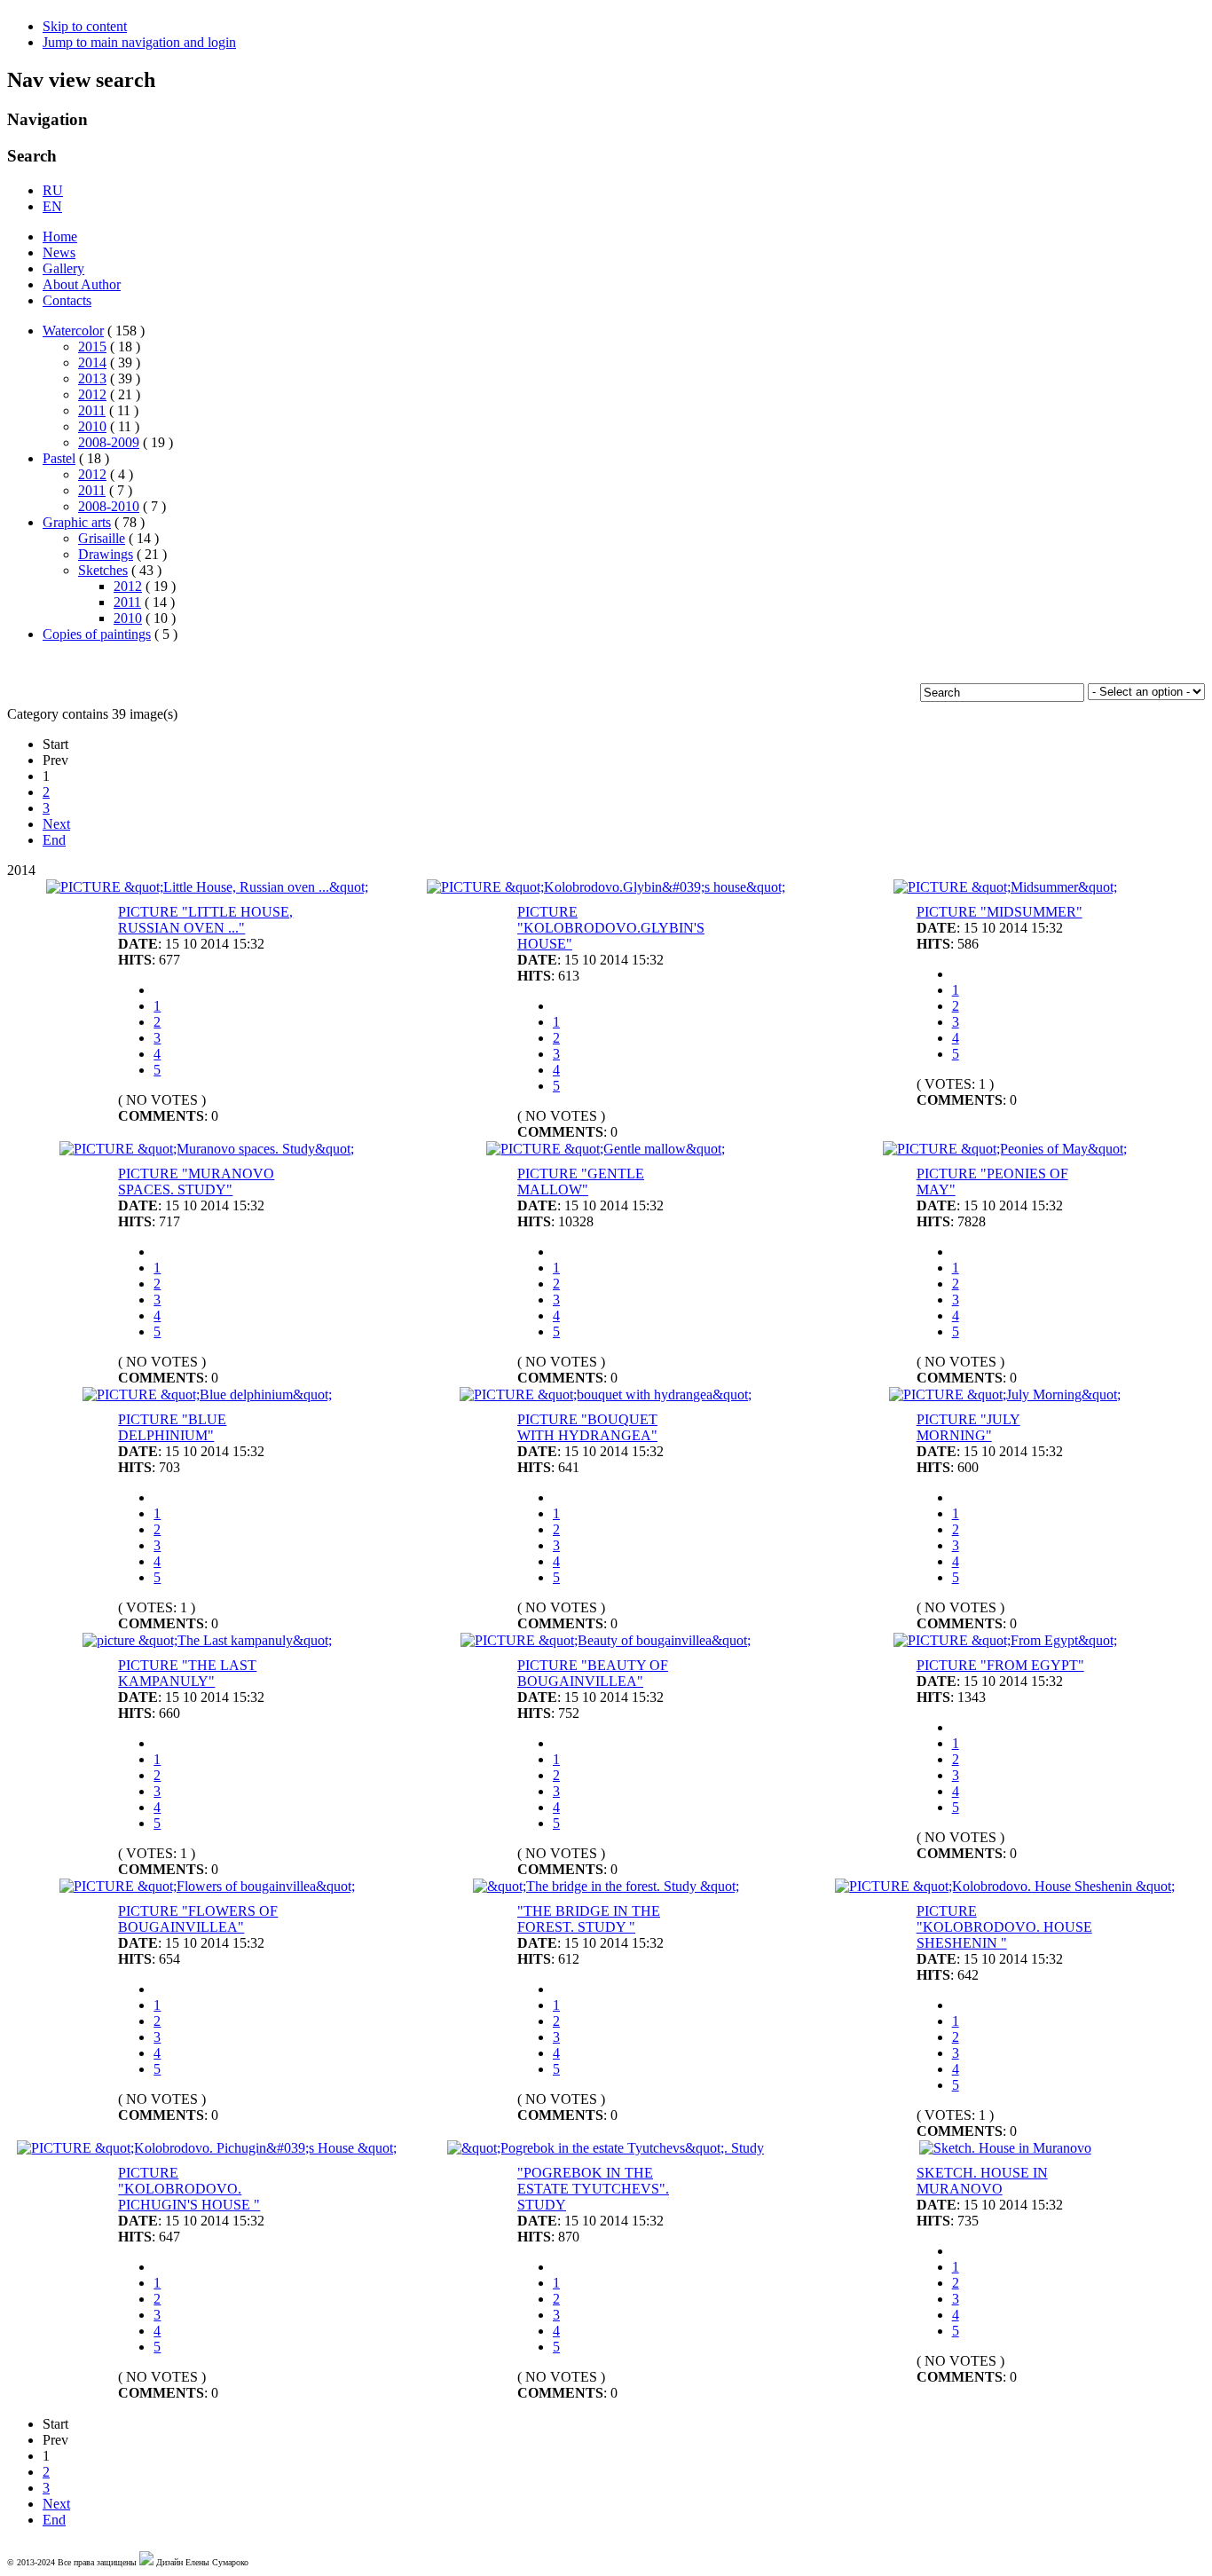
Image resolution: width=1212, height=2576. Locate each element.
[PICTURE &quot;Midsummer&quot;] (1005, 887)
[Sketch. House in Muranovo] (1005, 2148)
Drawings (106, 554)
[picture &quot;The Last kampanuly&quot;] (207, 1640)
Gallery (63, 268)
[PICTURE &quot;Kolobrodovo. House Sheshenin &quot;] (1005, 1886)
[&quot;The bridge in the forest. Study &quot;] (606, 1886)
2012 (92, 394)
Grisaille (102, 538)
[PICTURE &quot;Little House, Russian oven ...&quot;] (207, 887)
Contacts (67, 300)
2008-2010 (109, 506)
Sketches (103, 570)
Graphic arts (77, 522)
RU (53, 190)
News (59, 252)
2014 (92, 362)
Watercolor (73, 331)
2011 (92, 410)
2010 (92, 426)
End (54, 840)
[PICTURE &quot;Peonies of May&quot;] (1005, 1149)
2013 (92, 378)
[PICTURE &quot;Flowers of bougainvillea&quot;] (207, 1886)
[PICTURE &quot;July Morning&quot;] (1005, 1394)
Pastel (59, 458)
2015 (92, 347)
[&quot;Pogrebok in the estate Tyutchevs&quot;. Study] (606, 2148)
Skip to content (85, 26)
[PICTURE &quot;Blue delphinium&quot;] (207, 1394)
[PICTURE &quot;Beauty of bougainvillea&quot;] (606, 1640)
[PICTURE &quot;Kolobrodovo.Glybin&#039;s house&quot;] (606, 887)
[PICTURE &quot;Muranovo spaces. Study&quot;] (207, 1149)
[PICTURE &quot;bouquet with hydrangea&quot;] (606, 1394)
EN (52, 206)
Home (60, 236)
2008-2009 (109, 442)
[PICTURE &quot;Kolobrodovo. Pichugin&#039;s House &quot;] (207, 2148)
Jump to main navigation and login (139, 42)
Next (56, 824)
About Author (82, 284)
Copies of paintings (97, 634)
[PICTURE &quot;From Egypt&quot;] (1005, 1640)
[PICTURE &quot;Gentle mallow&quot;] (606, 1149)
